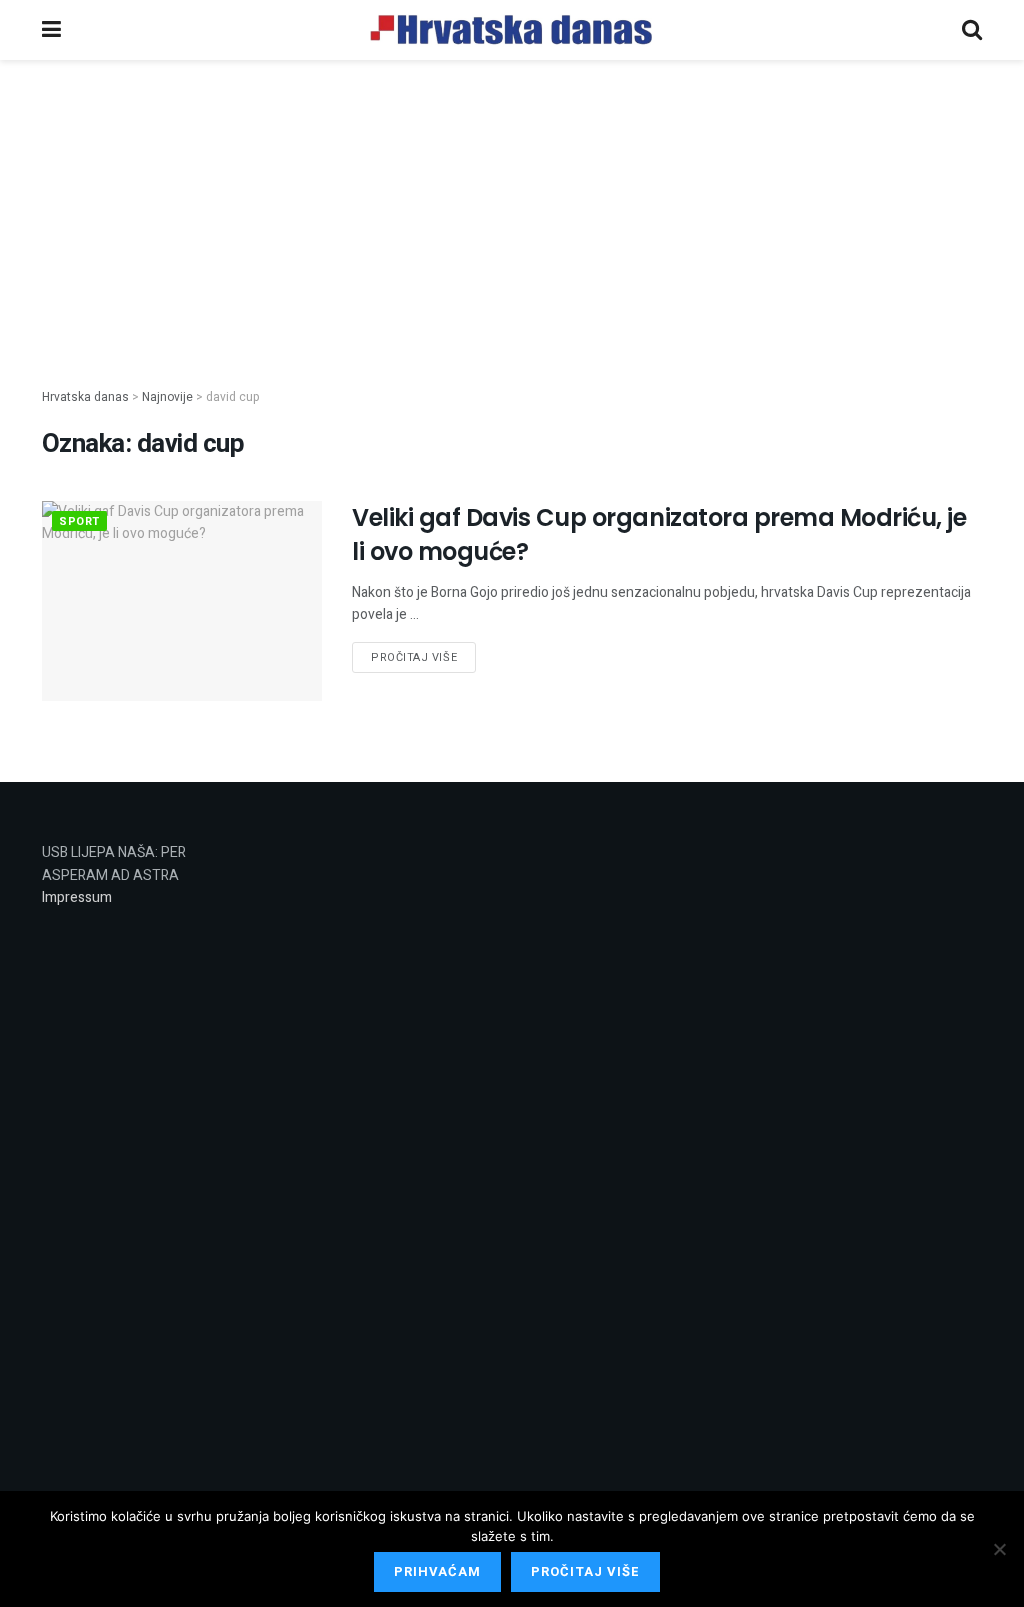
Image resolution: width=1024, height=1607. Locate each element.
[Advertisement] (512, 208)
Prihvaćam (437, 1571)
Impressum (77, 897)
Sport (79, 521)
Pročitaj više (414, 657)
